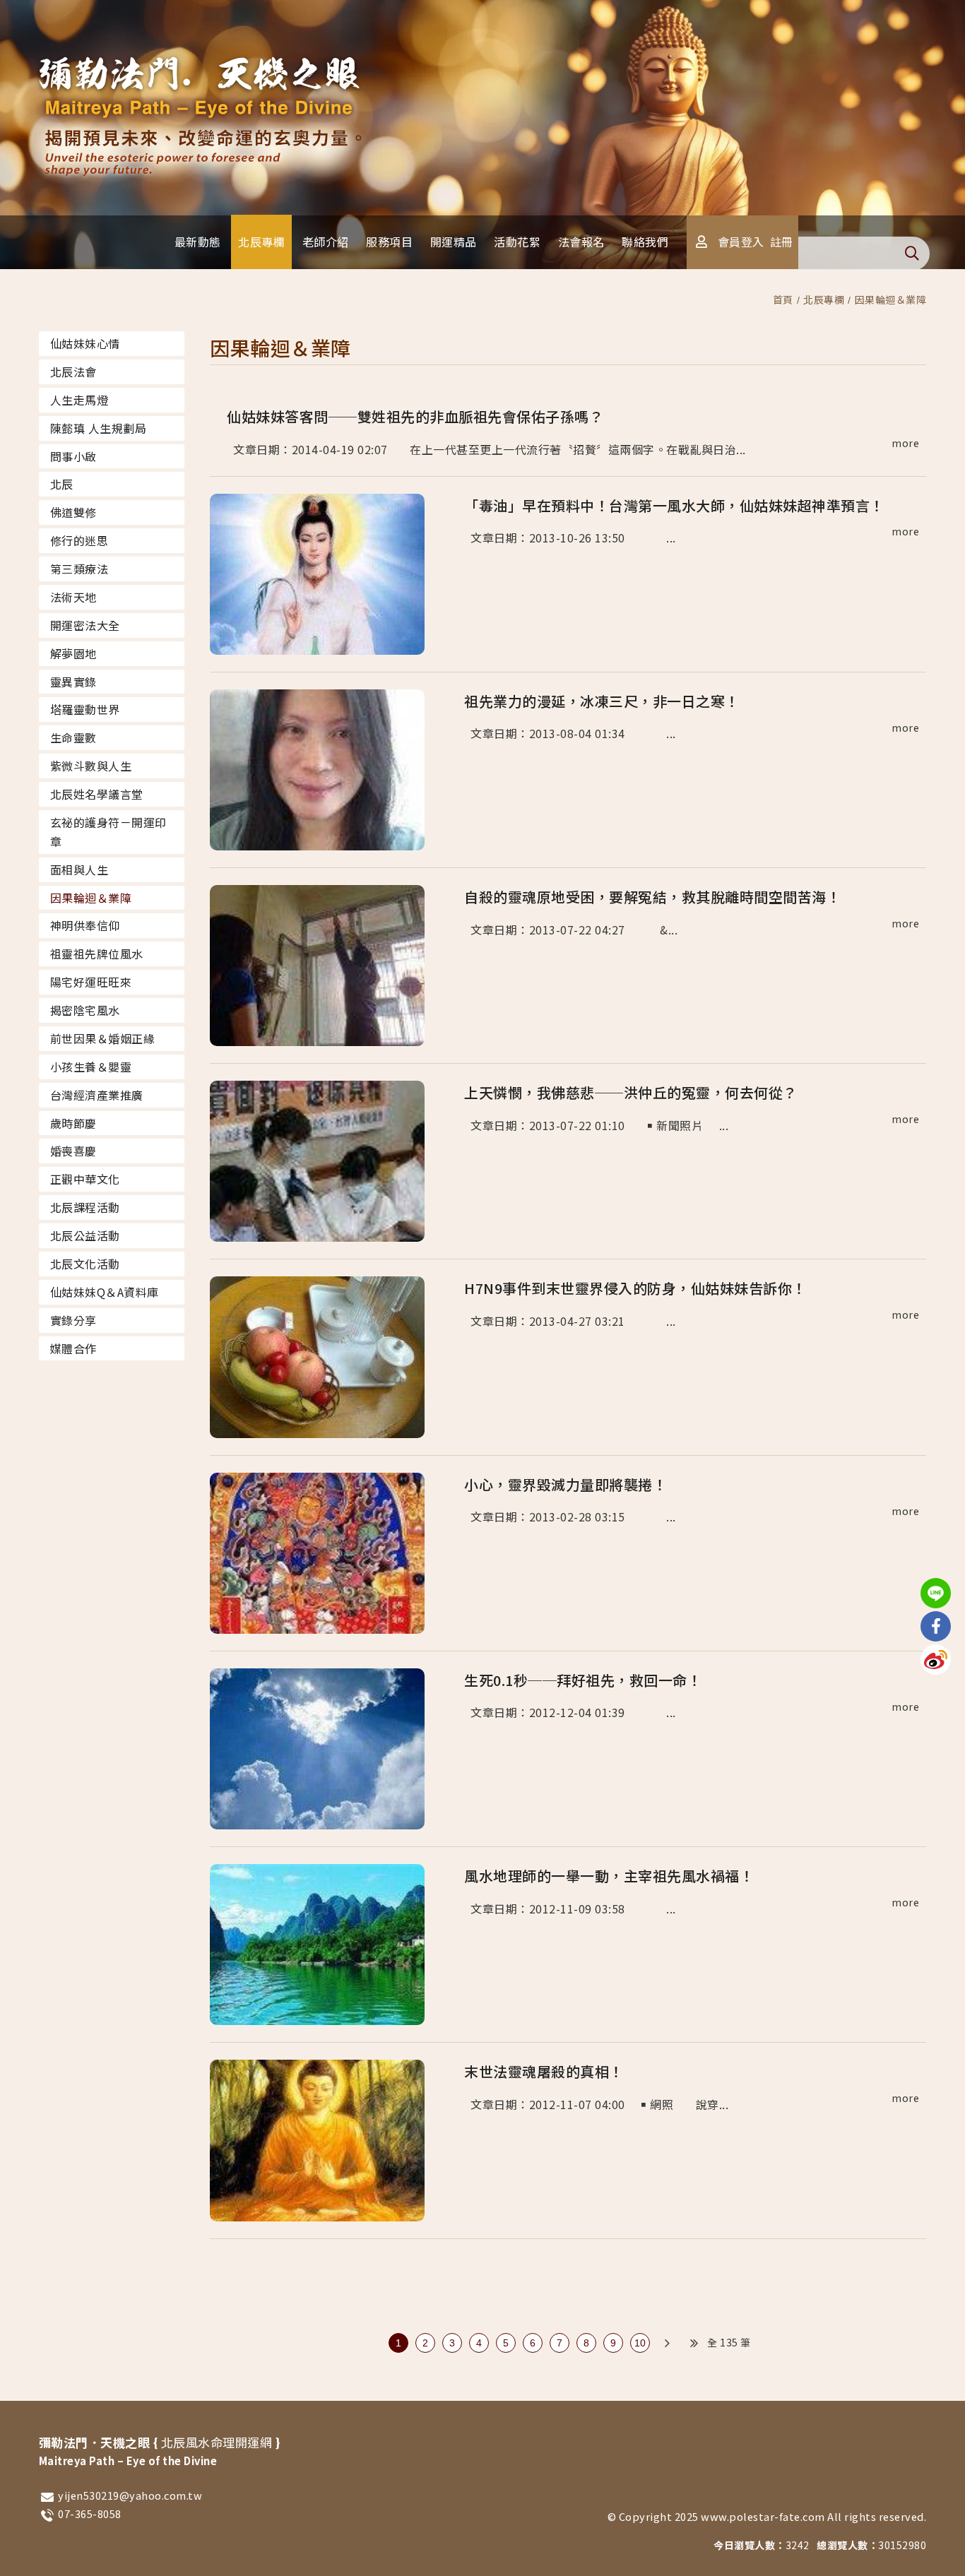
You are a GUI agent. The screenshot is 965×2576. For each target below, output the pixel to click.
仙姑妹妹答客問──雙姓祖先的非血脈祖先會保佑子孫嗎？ (415, 416)
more (905, 443)
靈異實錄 (73, 682)
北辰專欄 (824, 299)
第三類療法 (79, 569)
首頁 (783, 299)
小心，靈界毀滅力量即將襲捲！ (566, 1484)
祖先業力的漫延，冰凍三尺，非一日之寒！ (602, 701)
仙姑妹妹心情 (85, 343)
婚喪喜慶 (73, 1151)
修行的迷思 (79, 540)
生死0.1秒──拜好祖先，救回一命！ (583, 1680)
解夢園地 (73, 653)
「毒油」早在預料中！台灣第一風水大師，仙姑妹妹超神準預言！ (674, 505)
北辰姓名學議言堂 (97, 794)
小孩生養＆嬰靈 (91, 1067)
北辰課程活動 (85, 1207)
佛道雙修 (73, 512)
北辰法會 (73, 372)
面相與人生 (79, 869)
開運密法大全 (85, 625)
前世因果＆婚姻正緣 (103, 1038)
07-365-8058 (90, 2513)
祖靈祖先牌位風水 (97, 954)
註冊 (782, 242)
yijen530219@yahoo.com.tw (130, 2495)
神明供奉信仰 (85, 925)
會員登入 (741, 242)
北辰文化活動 (85, 1264)
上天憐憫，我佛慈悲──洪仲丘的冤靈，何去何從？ (631, 1092)
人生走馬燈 (79, 400)
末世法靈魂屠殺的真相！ (544, 2071)
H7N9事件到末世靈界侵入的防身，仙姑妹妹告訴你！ (635, 1288)
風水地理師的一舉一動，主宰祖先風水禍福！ (609, 1876)
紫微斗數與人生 (91, 766)
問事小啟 (73, 456)
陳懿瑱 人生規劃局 (99, 428)
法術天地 (73, 597)
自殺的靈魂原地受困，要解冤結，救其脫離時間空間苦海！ (652, 897)
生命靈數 (73, 737)
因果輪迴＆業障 (891, 299)
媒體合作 (73, 1348)
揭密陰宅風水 (85, 1010)
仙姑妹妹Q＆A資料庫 (105, 1292)
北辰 (62, 484)
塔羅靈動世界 (85, 709)
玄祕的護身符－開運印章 (108, 832)
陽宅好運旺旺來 (91, 982)
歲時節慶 (73, 1123)
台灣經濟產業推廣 (97, 1095)
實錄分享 (73, 1320)
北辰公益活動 (85, 1235)
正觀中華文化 (85, 1179)
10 (640, 2343)
